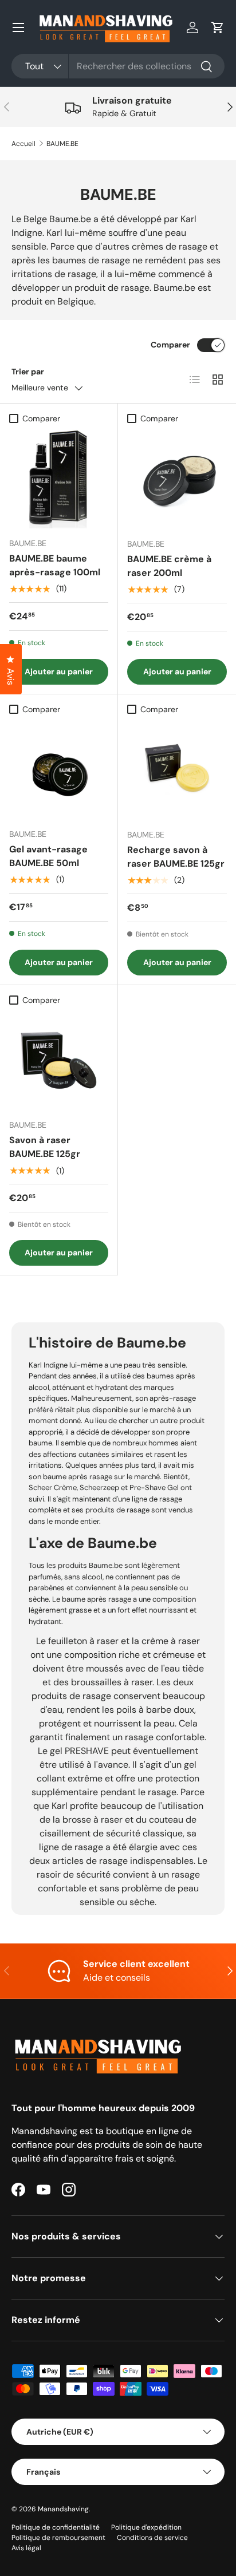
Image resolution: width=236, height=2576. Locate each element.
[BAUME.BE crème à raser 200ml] (177, 479)
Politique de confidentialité (56, 2527)
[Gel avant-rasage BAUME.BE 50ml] (59, 770)
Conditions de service (152, 2538)
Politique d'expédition (146, 2527)
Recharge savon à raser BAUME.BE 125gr (176, 857)
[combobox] (118, 66)
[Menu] (18, 27)
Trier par (28, 372)
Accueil (23, 144)
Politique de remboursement (58, 2538)
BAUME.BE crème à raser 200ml (169, 566)
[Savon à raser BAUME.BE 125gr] (59, 1060)
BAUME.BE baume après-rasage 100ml (55, 565)
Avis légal (26, 2548)
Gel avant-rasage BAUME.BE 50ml (48, 856)
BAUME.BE (62, 144)
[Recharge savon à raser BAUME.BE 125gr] (177, 770)
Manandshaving (63, 2509)
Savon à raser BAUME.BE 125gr (45, 1147)
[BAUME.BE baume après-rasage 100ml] (59, 479)
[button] (218, 27)
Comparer (170, 345)
